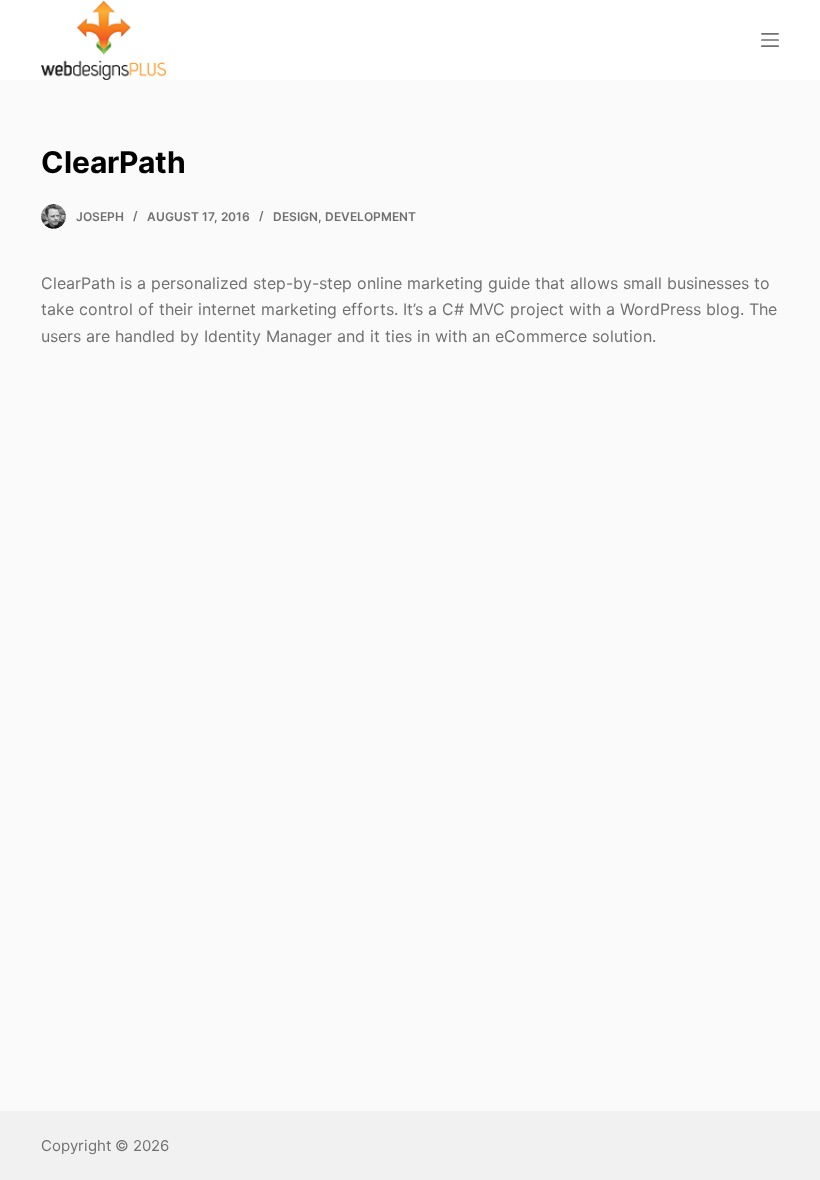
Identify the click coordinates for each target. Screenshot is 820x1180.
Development (370, 216)
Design (295, 216)
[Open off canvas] (770, 40)
